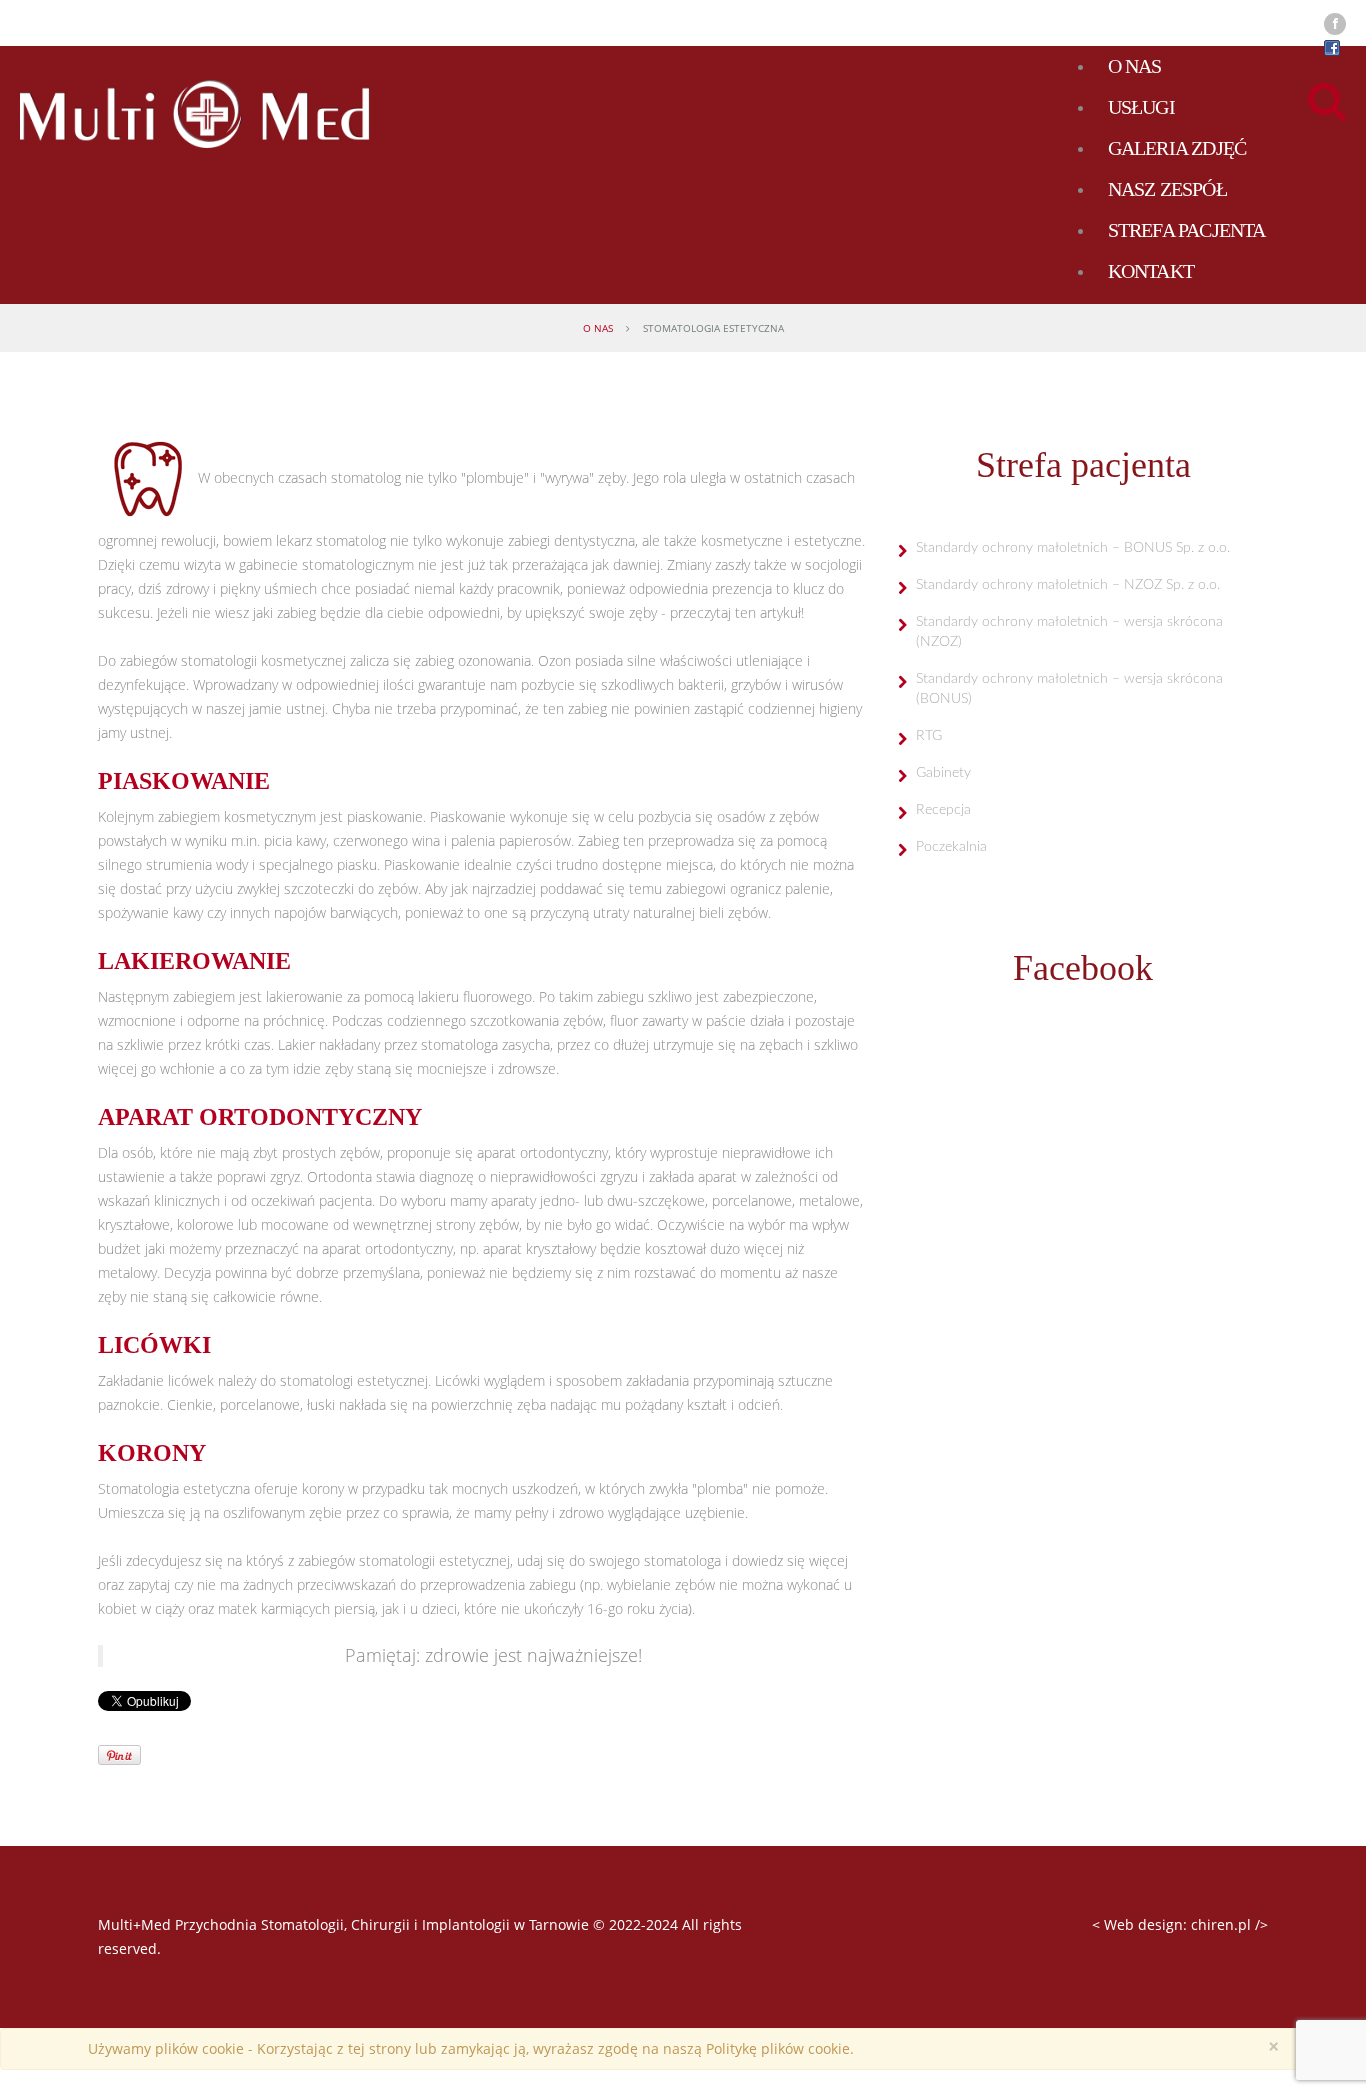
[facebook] (1335, 24)
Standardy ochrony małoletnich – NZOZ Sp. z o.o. (1068, 585)
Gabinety (943, 773)
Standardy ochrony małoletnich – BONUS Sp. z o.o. (1073, 548)
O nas (598, 328)
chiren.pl (1221, 1924)
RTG (929, 736)
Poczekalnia (951, 847)
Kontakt (1151, 271)
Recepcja (943, 810)
